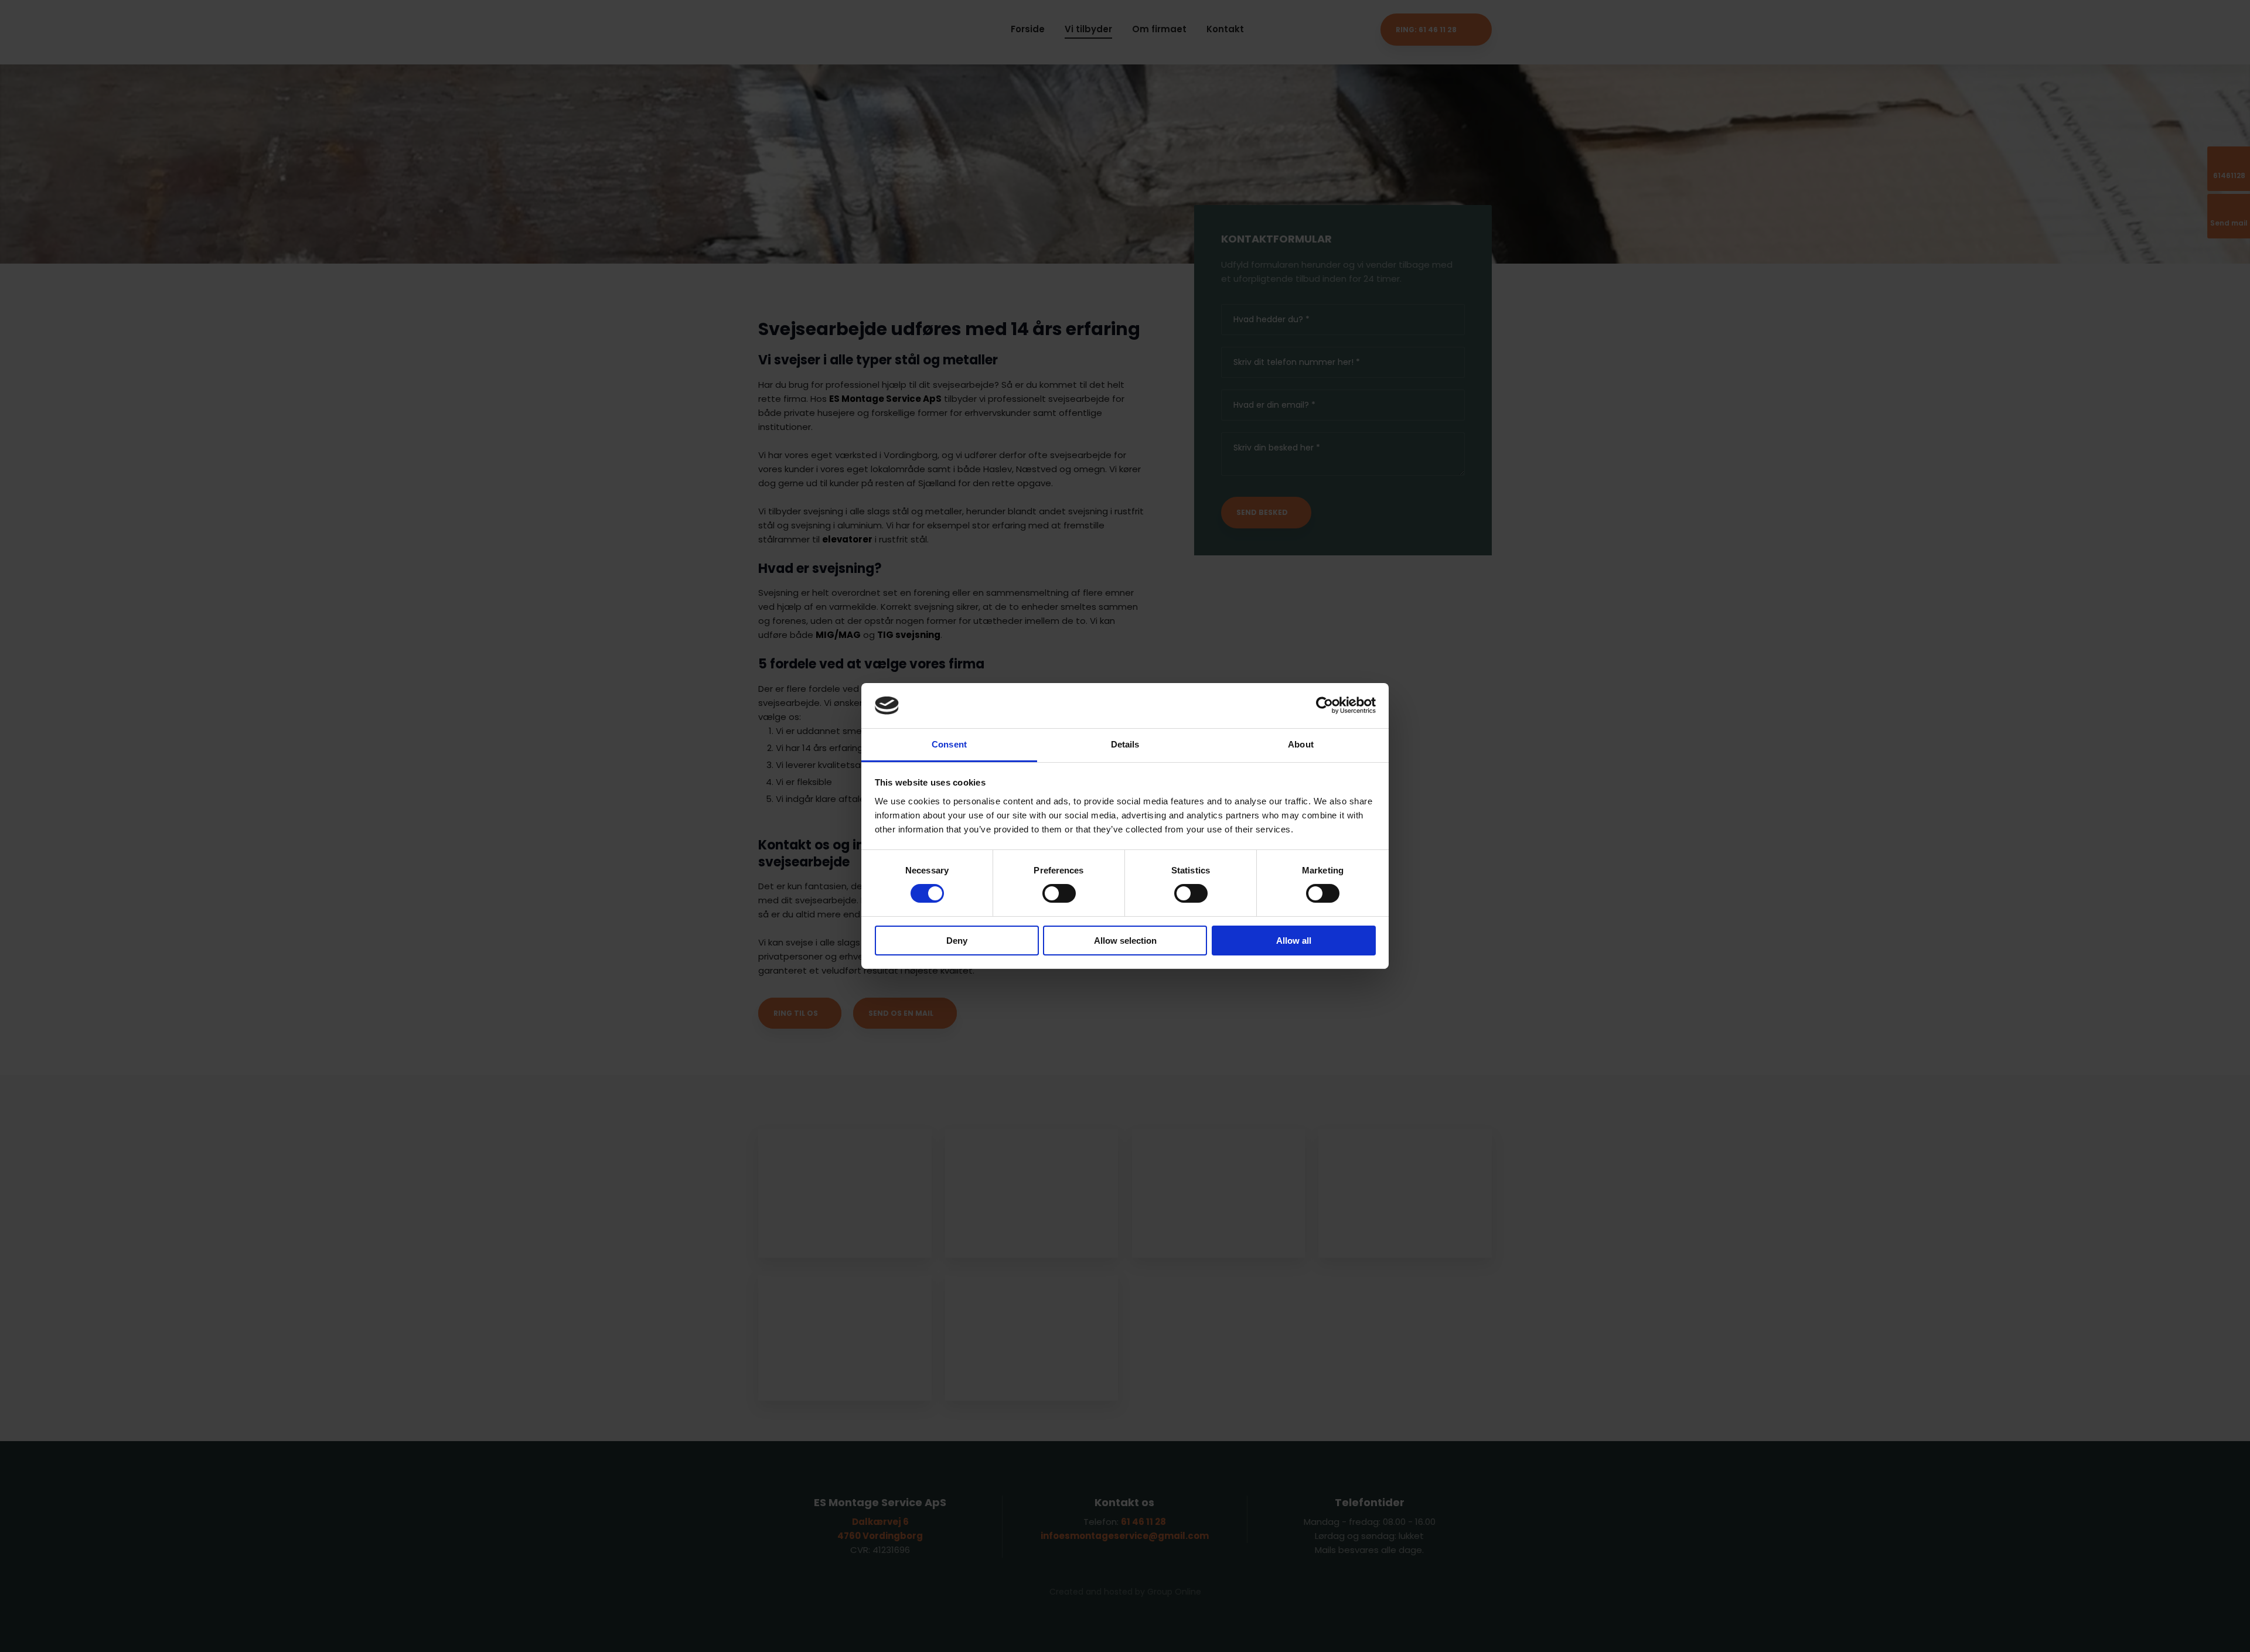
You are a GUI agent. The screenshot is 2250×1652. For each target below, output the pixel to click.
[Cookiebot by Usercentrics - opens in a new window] (1325, 705)
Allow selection (1125, 941)
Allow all (1294, 941)
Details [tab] (1125, 744)
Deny (957, 941)
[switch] (1059, 893)
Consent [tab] (949, 744)
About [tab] (1301, 744)
